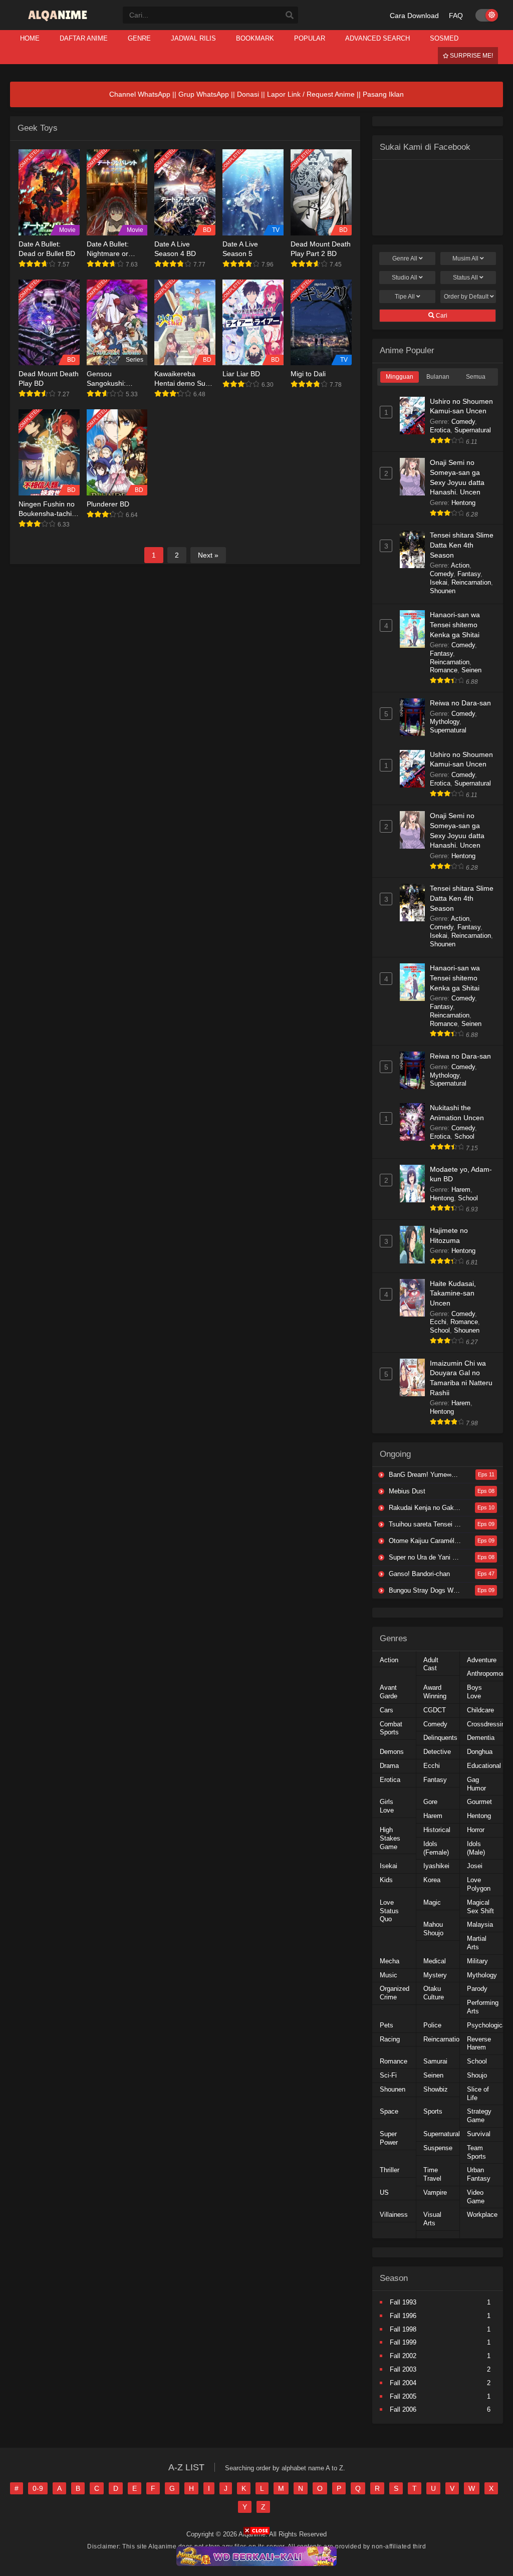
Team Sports (476, 2152)
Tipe (405, 297)
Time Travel (432, 2174)
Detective (437, 1752)
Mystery (435, 1975)
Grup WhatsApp (204, 94)
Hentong (463, 503)
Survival (479, 2134)
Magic (432, 1902)
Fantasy (469, 574)
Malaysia (480, 1924)
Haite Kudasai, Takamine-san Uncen (453, 1293)
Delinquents (440, 1738)
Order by (466, 297)
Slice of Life (478, 2094)
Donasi (248, 94)
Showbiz (436, 2089)
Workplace (482, 2215)
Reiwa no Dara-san (460, 703)
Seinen (471, 670)
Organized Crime (395, 1993)
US (384, 2193)
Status (465, 278)
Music (389, 1975)
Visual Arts (432, 2219)
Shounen (443, 591)
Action (460, 565)
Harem (461, 1190)
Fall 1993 (403, 2302)
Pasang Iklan (383, 94)
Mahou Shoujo (433, 1929)
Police (432, 2025)
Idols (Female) (436, 1848)
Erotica (440, 430)
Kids (386, 1880)
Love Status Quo (389, 1911)
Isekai (439, 582)
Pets (387, 2025)
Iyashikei (436, 1866)
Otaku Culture (434, 1993)
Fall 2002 (403, 2356)
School (464, 1136)
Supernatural (473, 430)
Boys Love (474, 1692)
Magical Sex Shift (480, 1907)
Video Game (476, 2197)
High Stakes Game (390, 1838)
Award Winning (435, 1692)
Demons (392, 1752)
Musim (465, 259)
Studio (405, 278)
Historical (437, 1830)
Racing (390, 2039)
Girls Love (387, 1806)
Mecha (390, 1961)
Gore (430, 1802)
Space (389, 2111)
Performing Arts (483, 2007)
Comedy (463, 422)
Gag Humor (476, 1784)
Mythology (445, 722)
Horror (476, 1830)
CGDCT (435, 1710)
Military (477, 1961)
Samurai (435, 2061)
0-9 (38, 2488)
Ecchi (438, 1322)
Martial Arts (477, 1943)
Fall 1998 (403, 2329)
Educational (484, 1766)
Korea (432, 1880)
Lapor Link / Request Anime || (315, 94)
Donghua (480, 1752)
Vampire (435, 2193)
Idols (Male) (476, 1848)
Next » (208, 555)
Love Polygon (479, 1884)
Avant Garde (389, 1692)
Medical (435, 1961)
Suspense (438, 2148)
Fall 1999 (403, 2342)
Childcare (480, 1710)
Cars (387, 1710)
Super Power (389, 2138)
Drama (389, 1766)
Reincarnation (471, 582)
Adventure (482, 1660)
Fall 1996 (403, 2316)
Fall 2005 (403, 2396)
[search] (290, 16)
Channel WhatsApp (140, 94)
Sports (433, 2111)
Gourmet (479, 1802)
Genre (405, 259)
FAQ (456, 16)
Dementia (481, 1738)
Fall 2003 (403, 2369)
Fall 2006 (403, 2409)
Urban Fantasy (479, 2174)
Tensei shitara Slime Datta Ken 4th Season (462, 545)
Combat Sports (391, 1728)
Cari (441, 316)
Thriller (390, 2170)
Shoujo (477, 2075)
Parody (477, 1989)
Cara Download (414, 16)
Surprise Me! (471, 56)
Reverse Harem (479, 2043)
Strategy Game (479, 2116)
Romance (444, 670)
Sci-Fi (388, 2075)
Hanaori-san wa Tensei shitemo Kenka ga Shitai (455, 624)
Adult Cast (431, 1664)
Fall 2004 (403, 2383)
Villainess (394, 2215)
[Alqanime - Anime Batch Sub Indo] (59, 21)
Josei (475, 1866)
